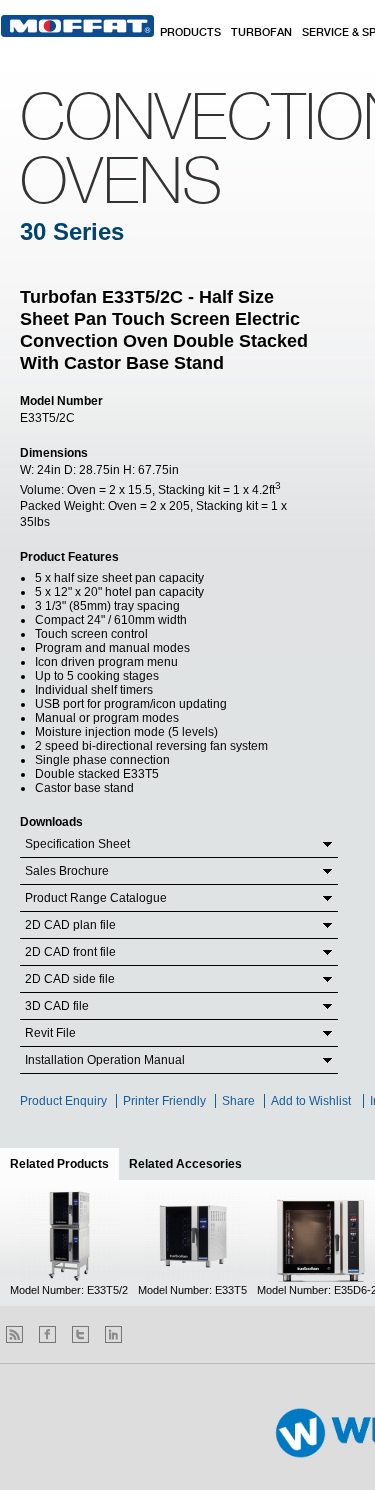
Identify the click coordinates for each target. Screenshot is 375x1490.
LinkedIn (113, 1334)
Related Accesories (185, 1164)
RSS (14, 1334)
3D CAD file (57, 1006)
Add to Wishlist (311, 1101)
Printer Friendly (164, 1101)
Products (190, 33)
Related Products (64, 1164)
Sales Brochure (67, 871)
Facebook (47, 1334)
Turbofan (261, 33)
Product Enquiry (63, 1101)
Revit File (50, 1033)
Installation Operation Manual (105, 1060)
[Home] (77, 26)
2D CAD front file (70, 952)
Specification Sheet (77, 844)
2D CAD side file (70, 979)
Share (238, 1101)
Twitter (80, 1334)
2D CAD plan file (70, 925)
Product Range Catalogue (96, 898)
